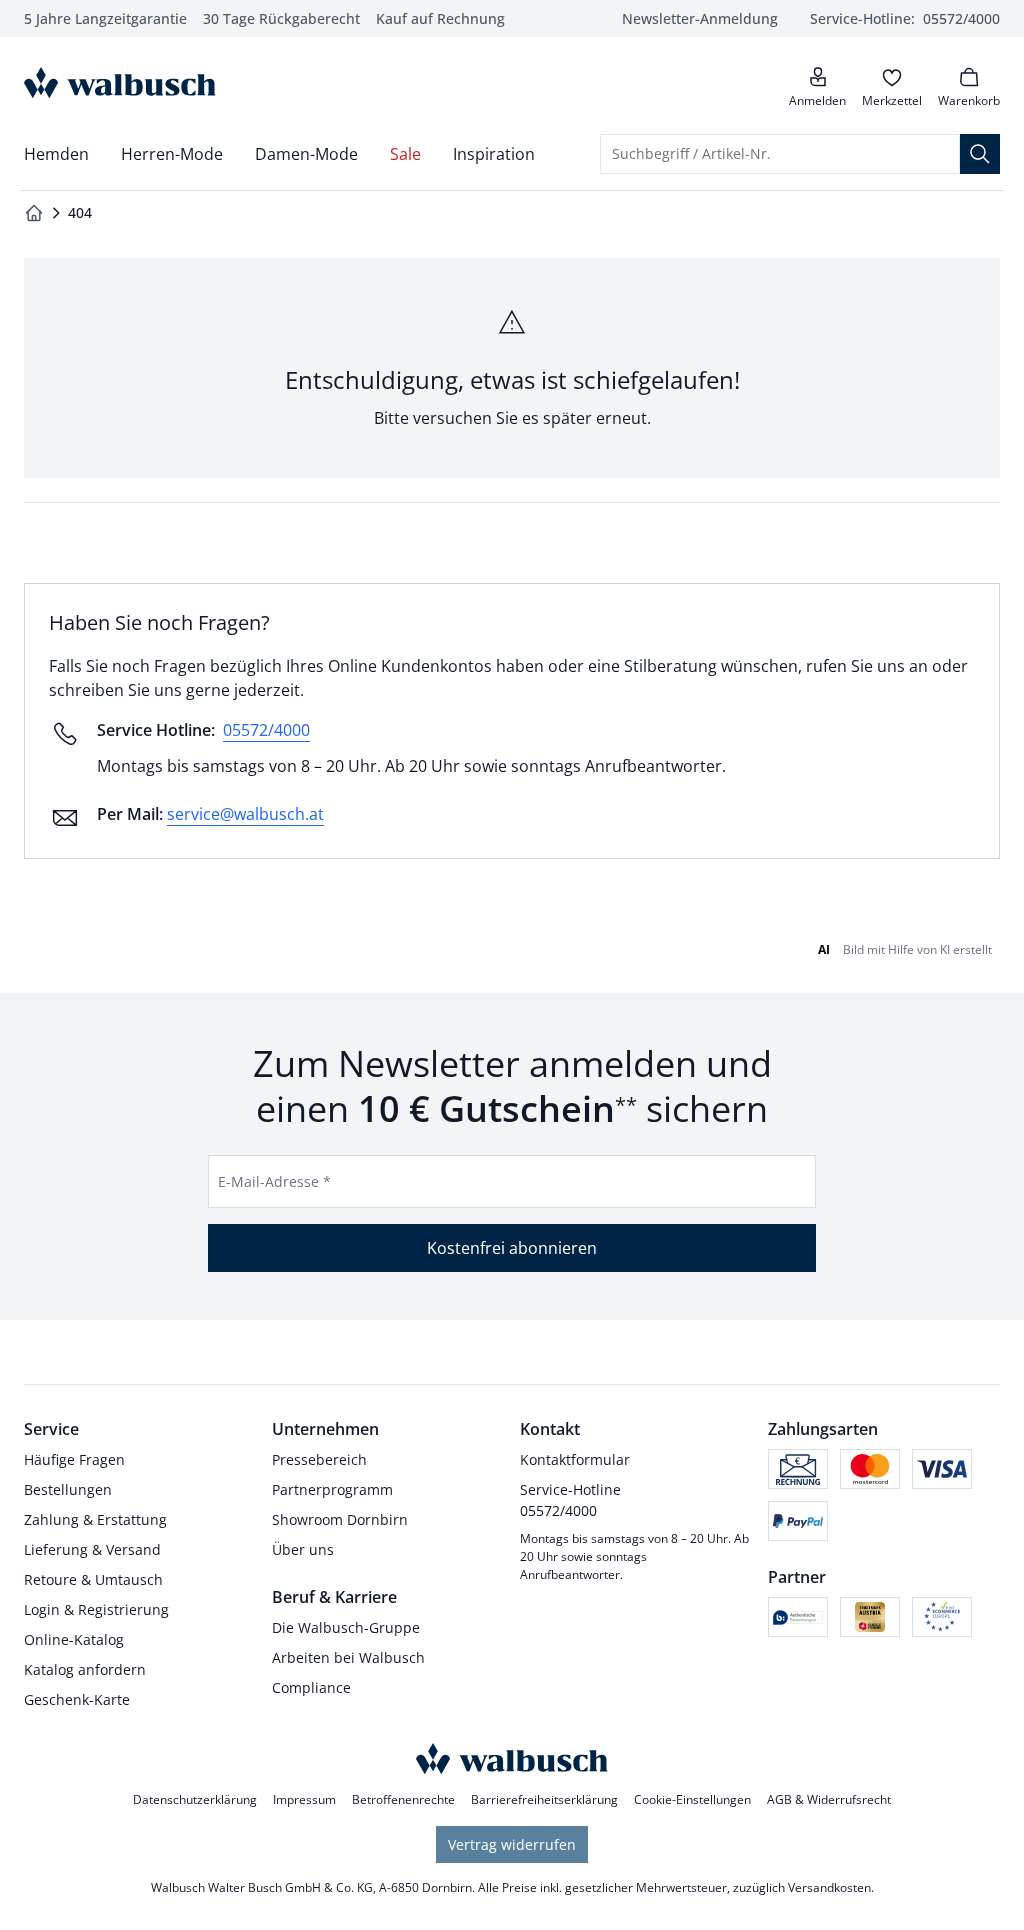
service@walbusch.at (245, 814)
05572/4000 (266, 730)
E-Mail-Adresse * (274, 1181)
